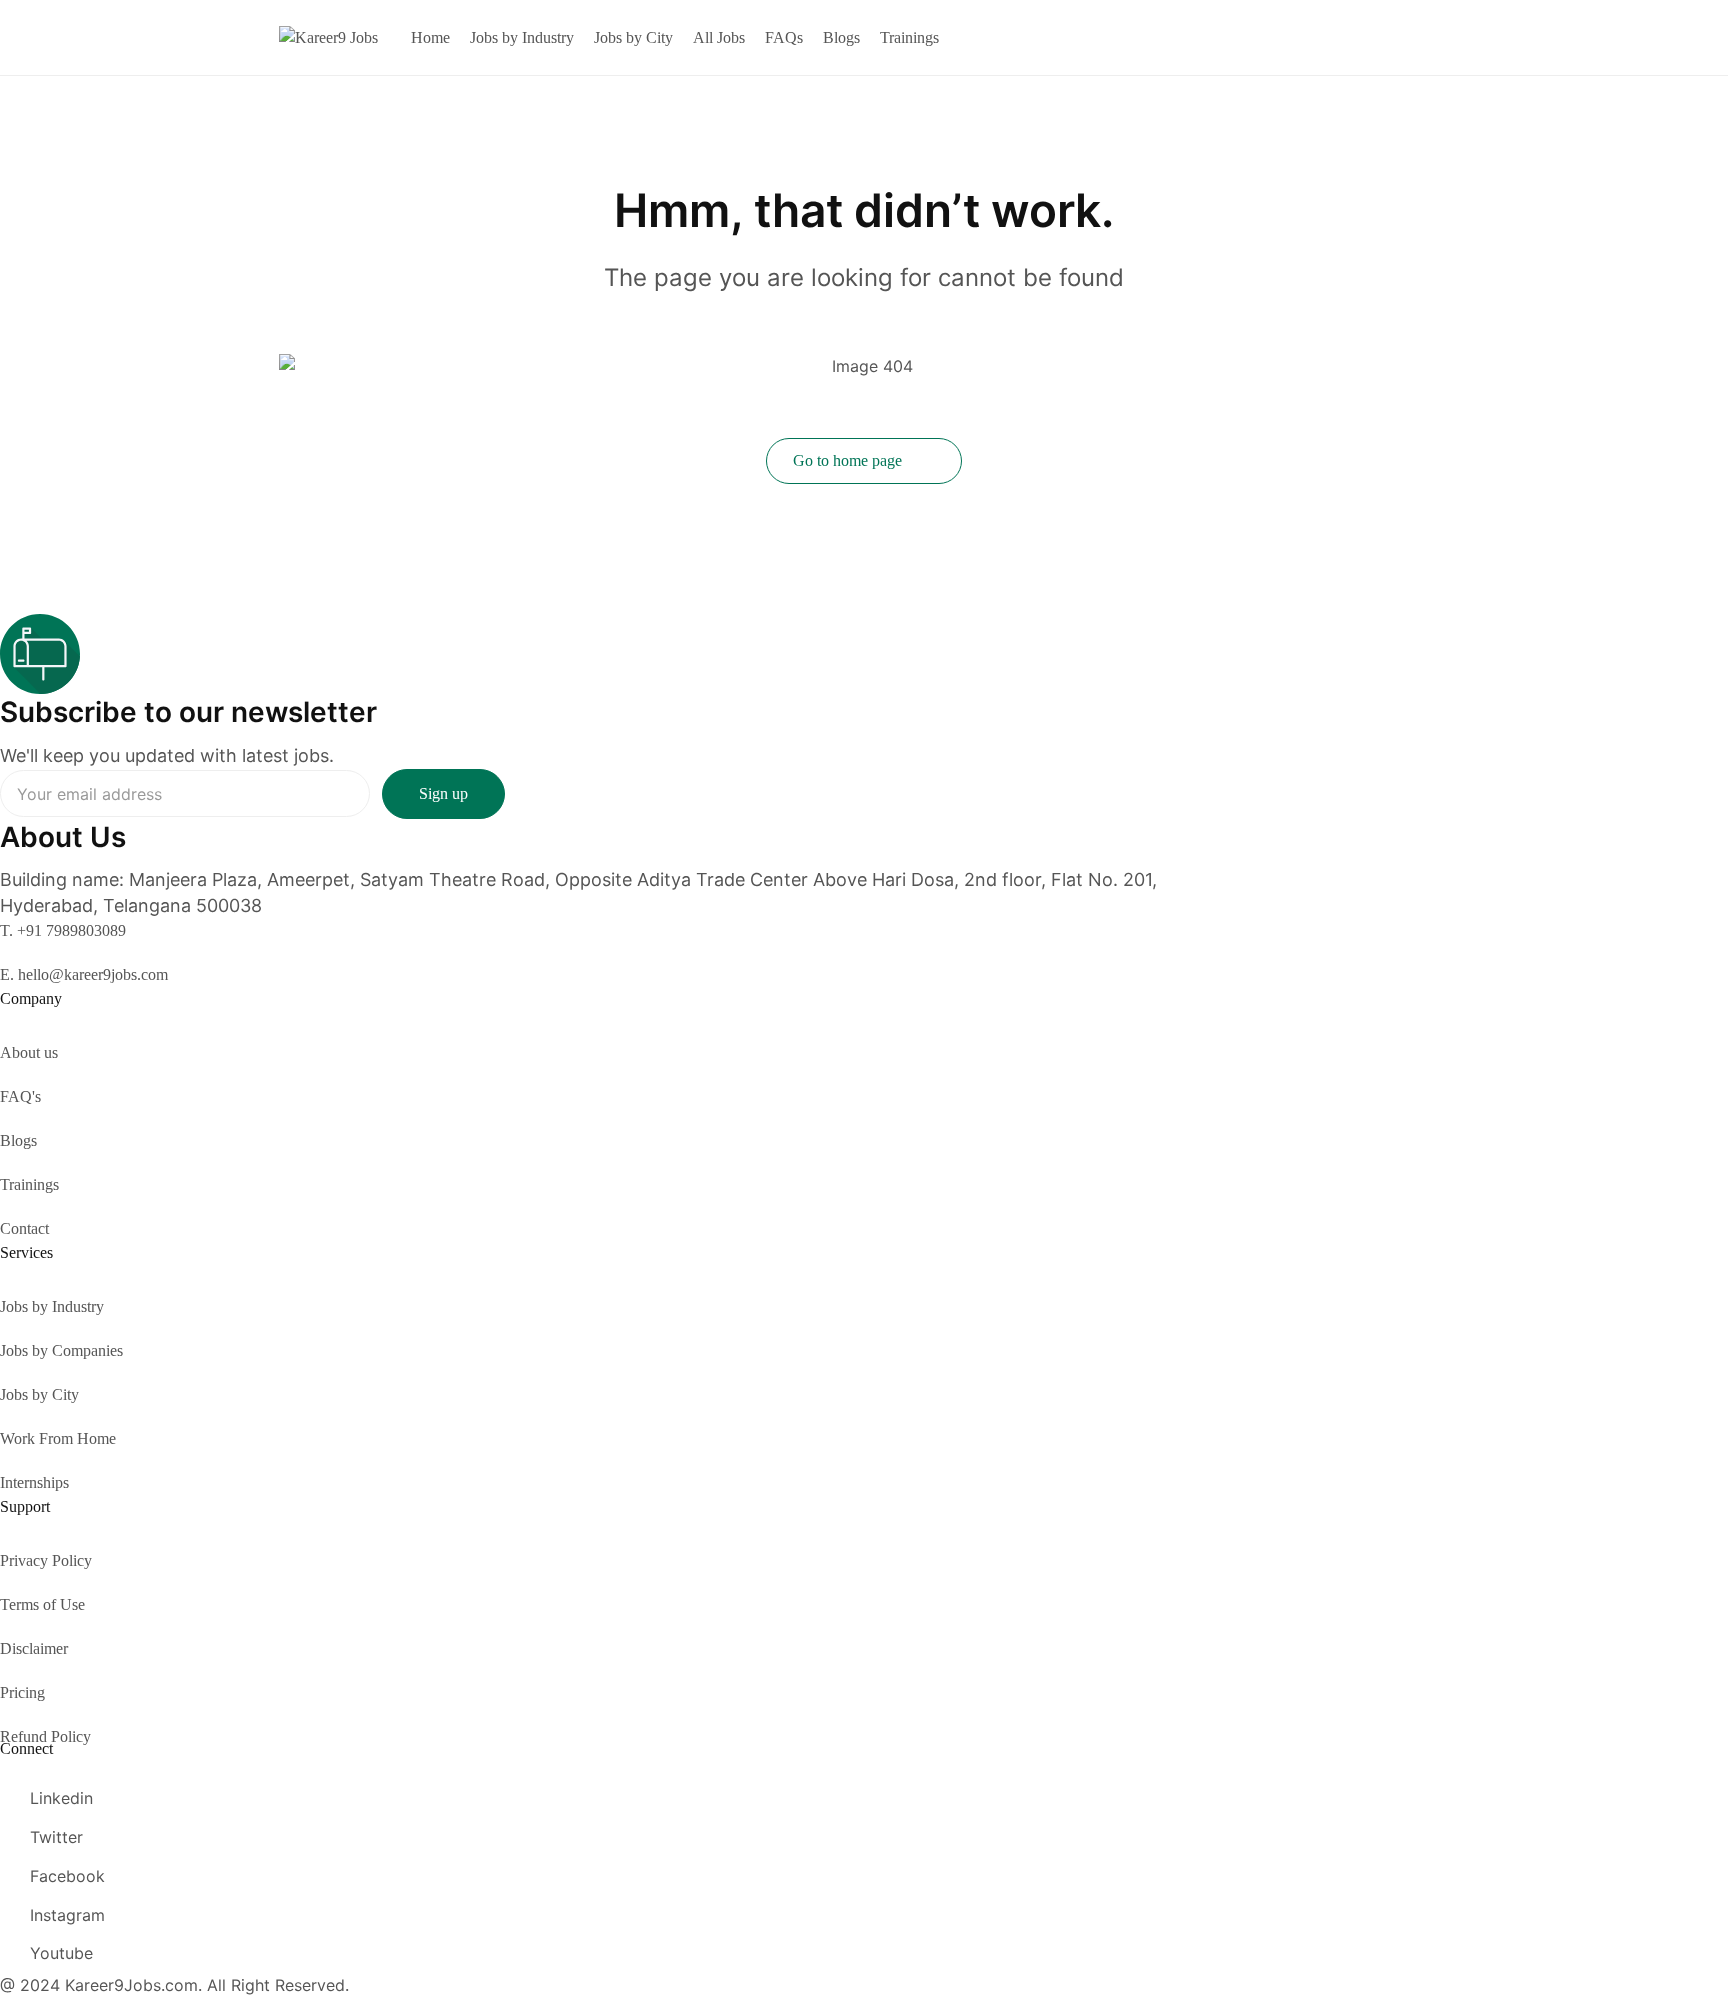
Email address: (185, 793)
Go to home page (849, 460)
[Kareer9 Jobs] (328, 36)
